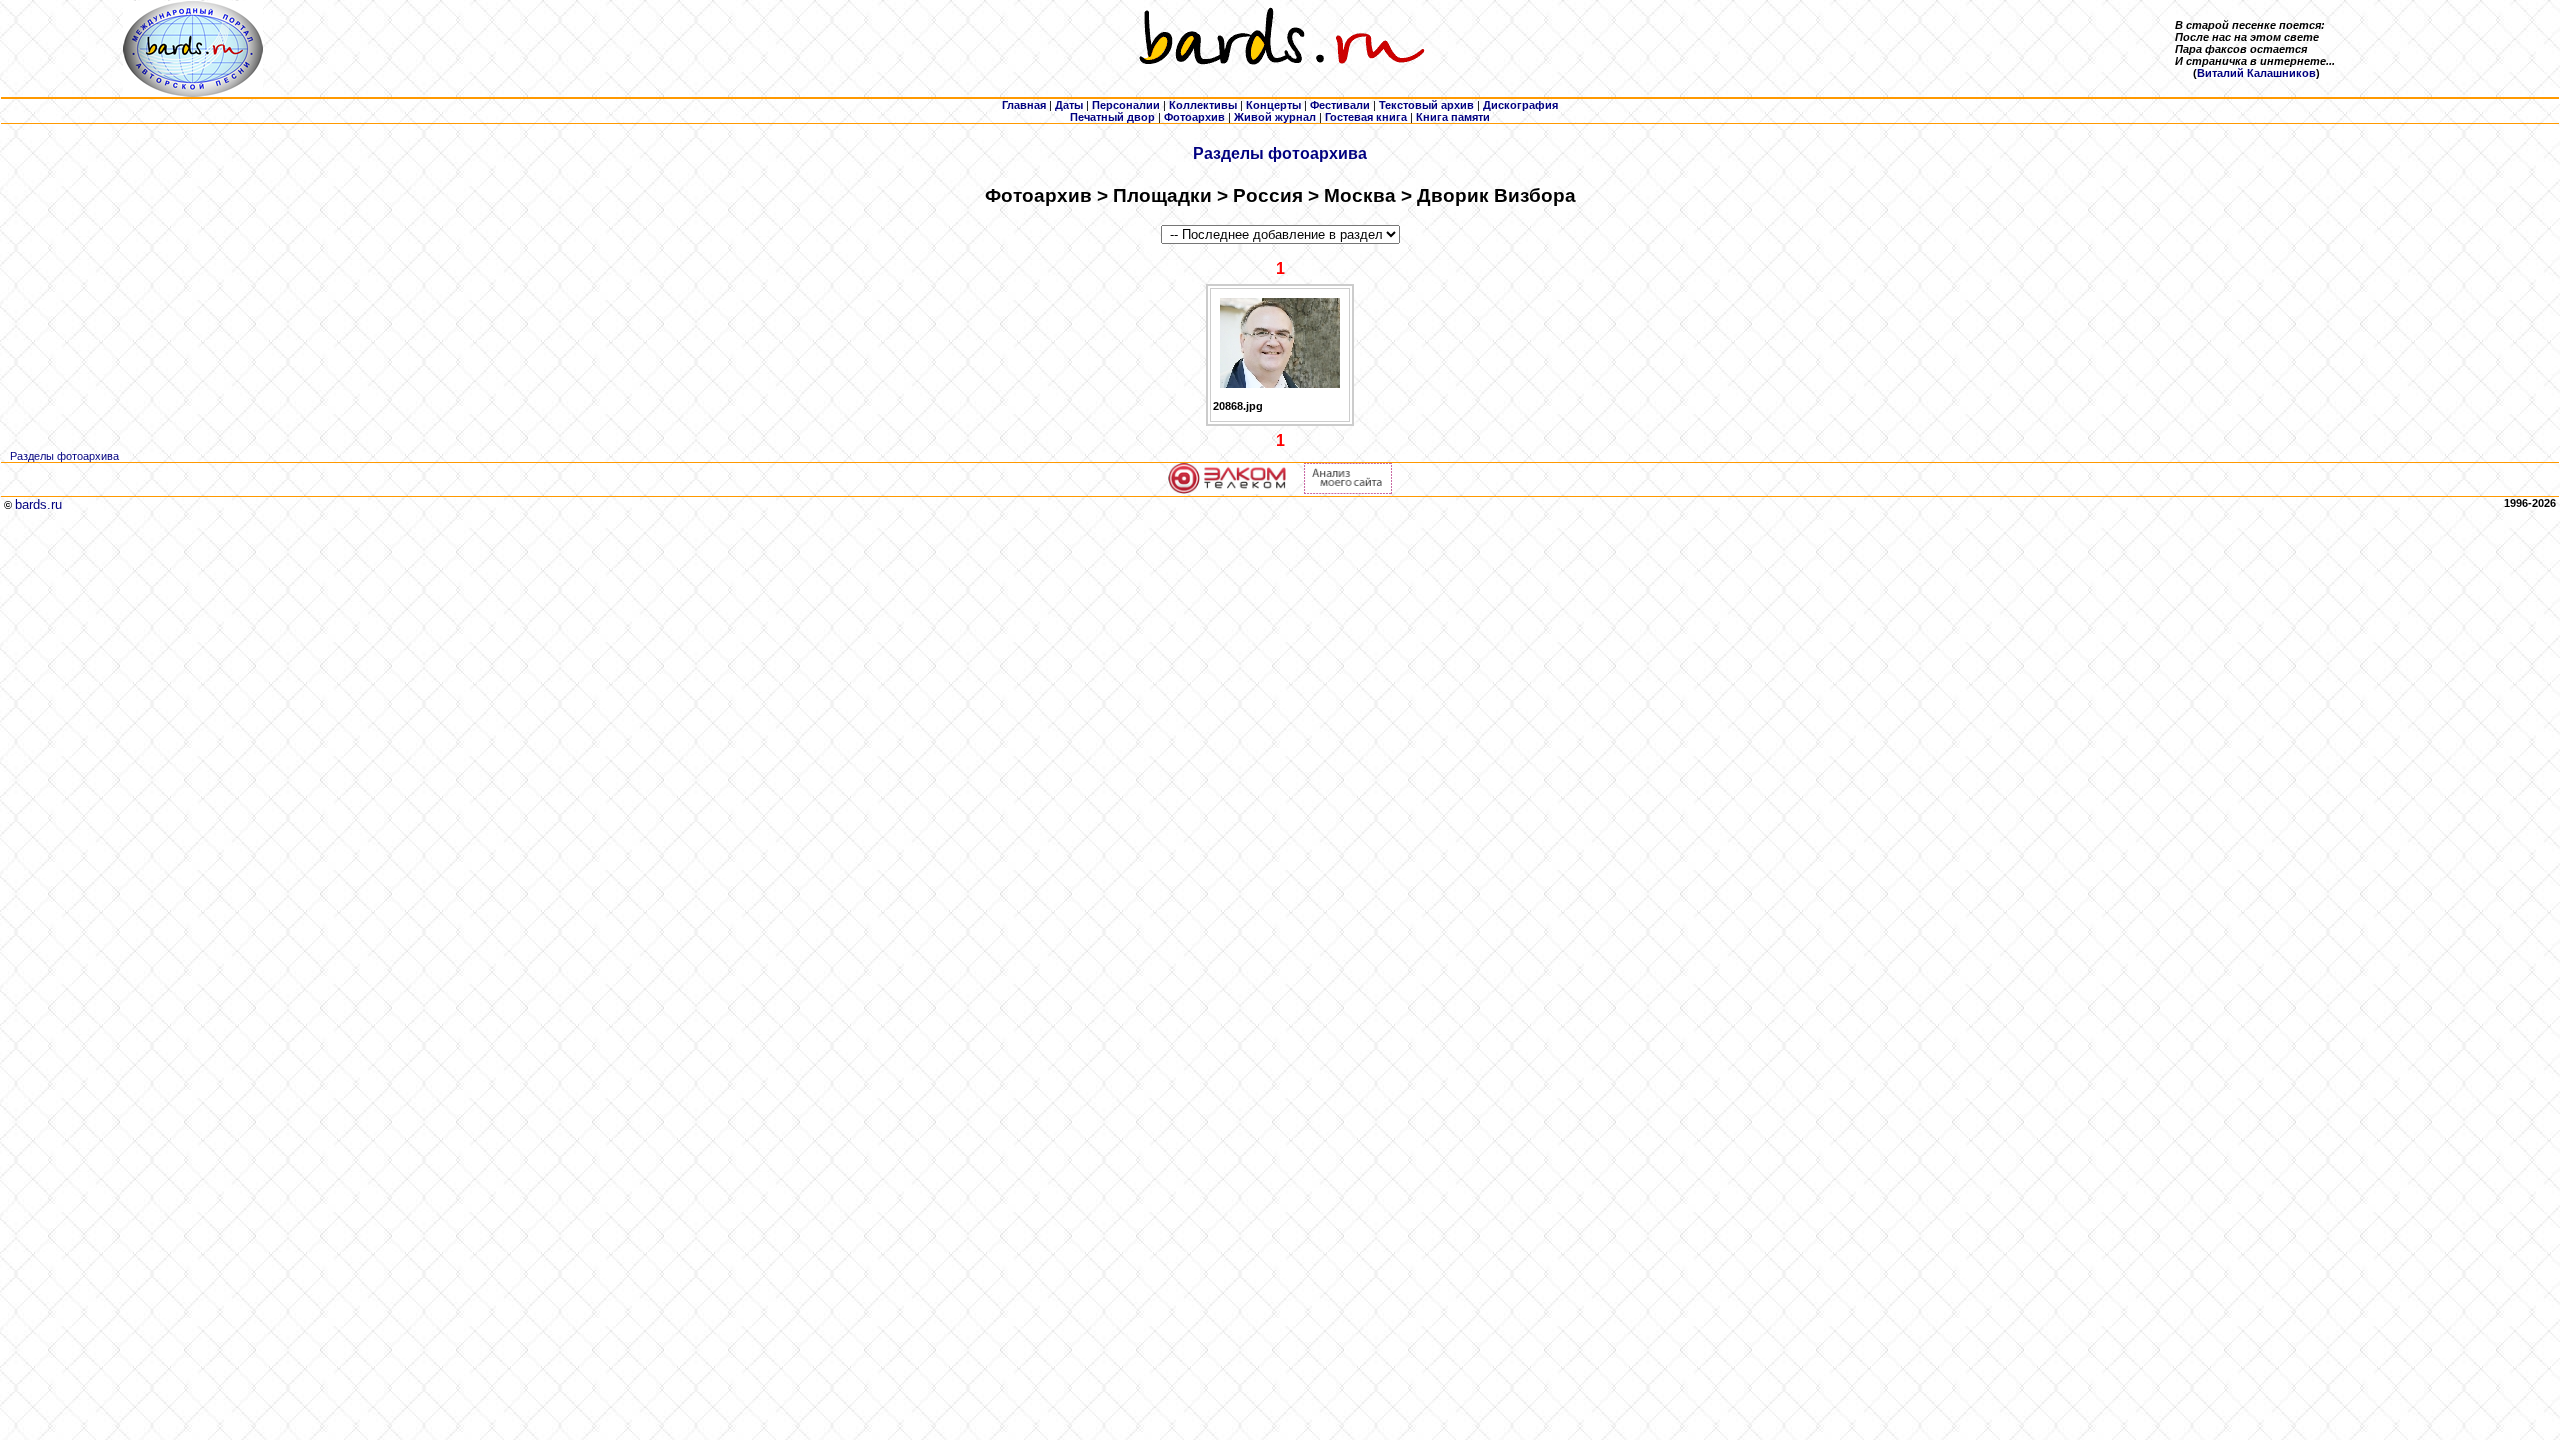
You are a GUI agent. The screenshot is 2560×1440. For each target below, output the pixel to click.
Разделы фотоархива (1280, 153)
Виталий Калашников (2256, 73)
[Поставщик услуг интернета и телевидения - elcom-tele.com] (1227, 490)
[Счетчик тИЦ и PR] (1348, 490)
